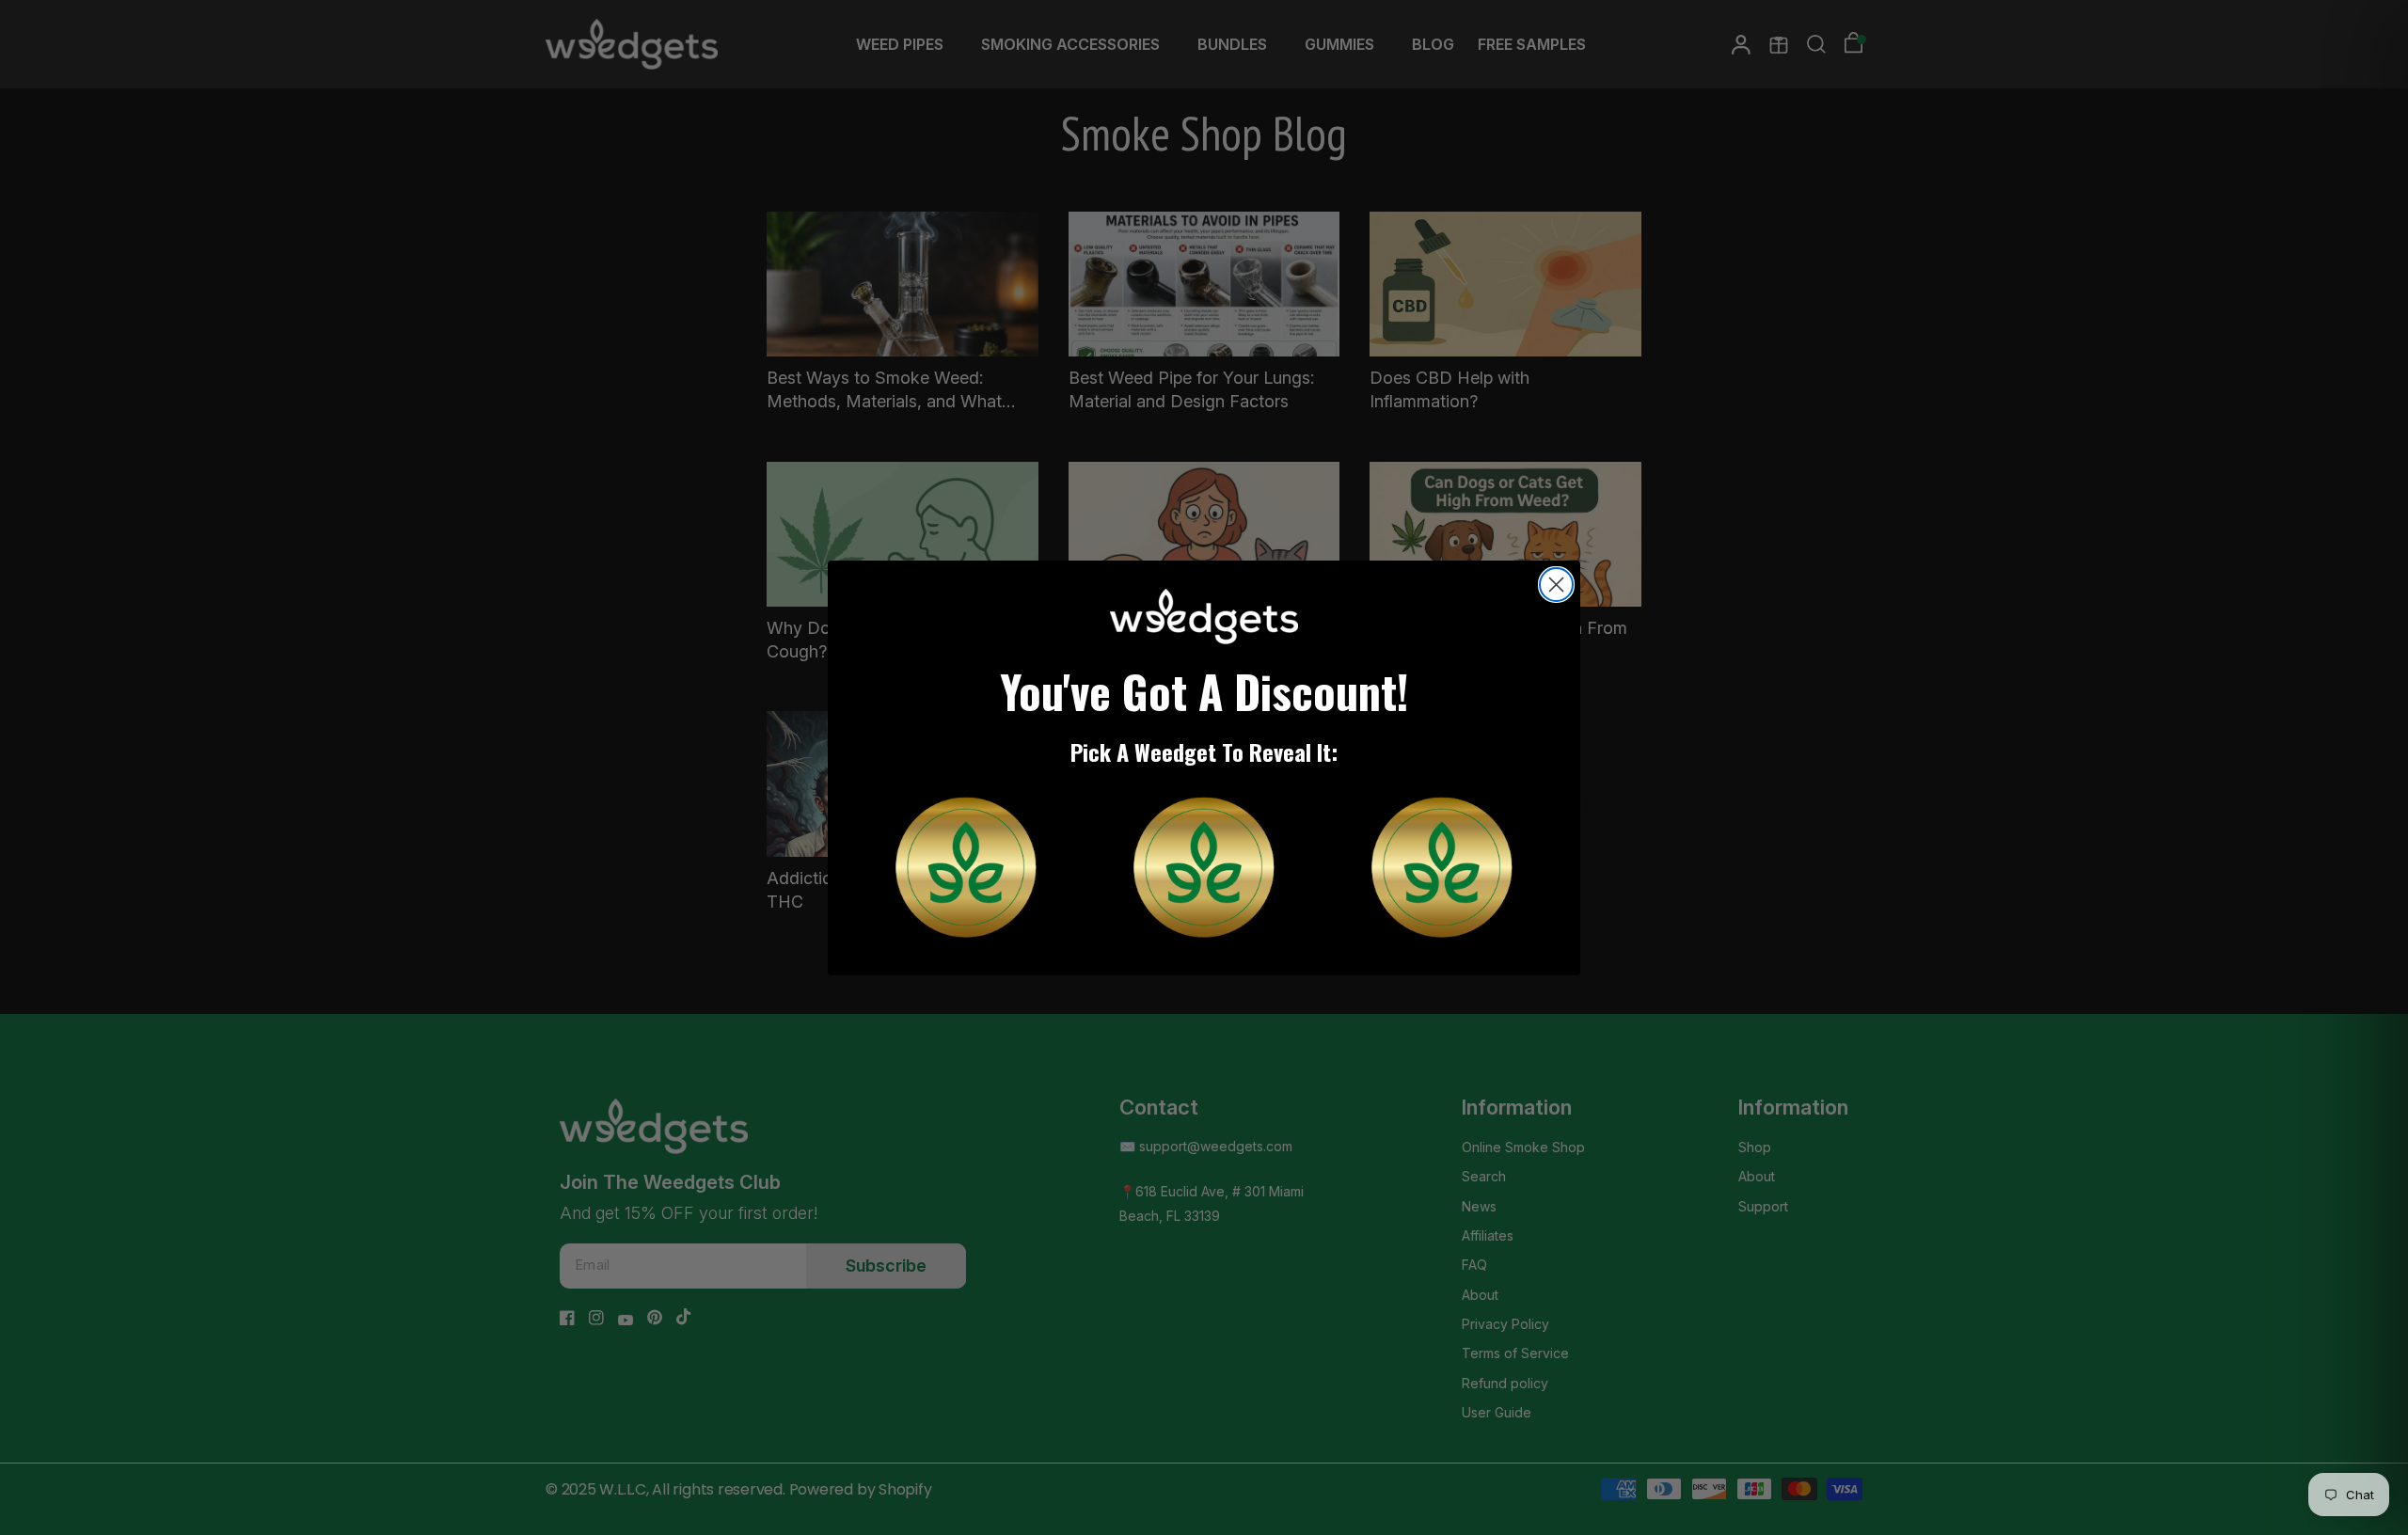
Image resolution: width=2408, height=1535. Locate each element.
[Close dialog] (1556, 585)
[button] (966, 867)
